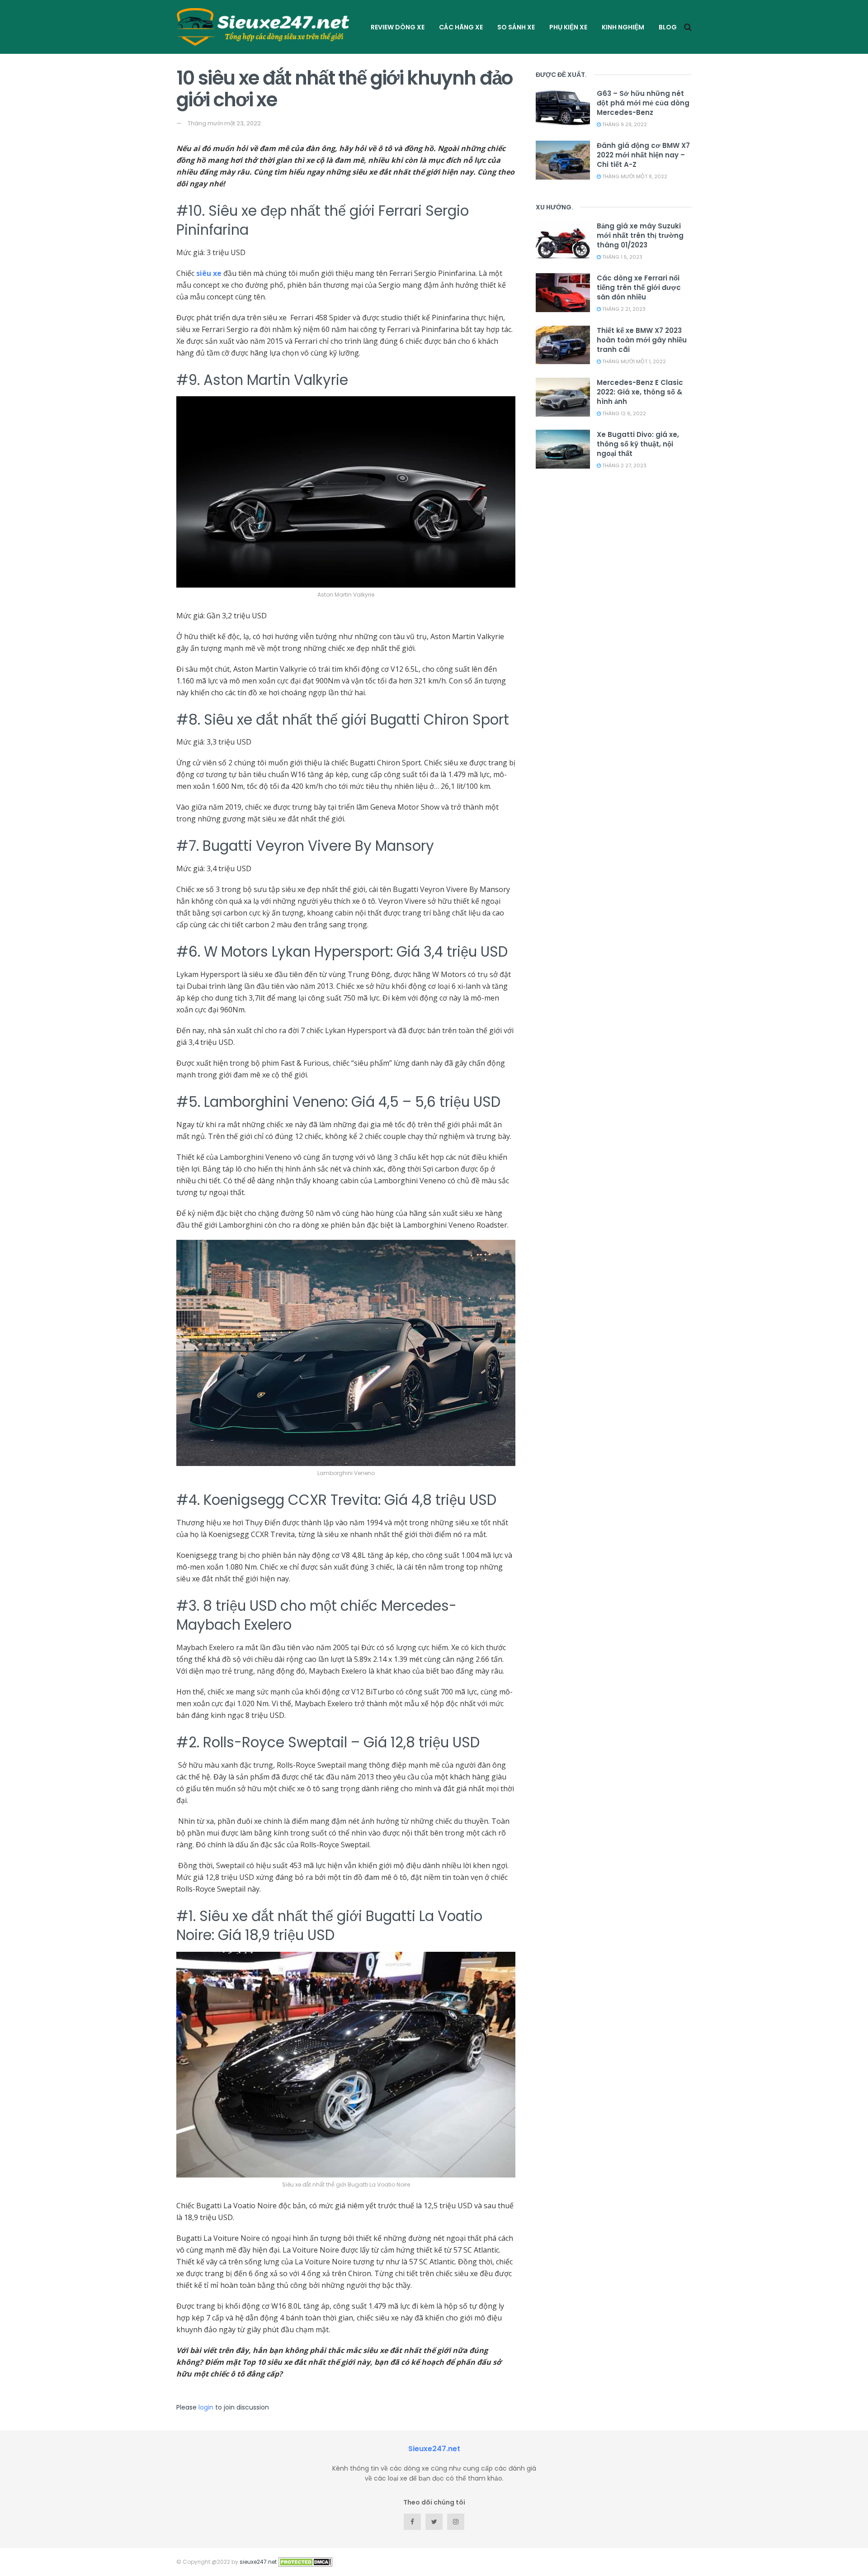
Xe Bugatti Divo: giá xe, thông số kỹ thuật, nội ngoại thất (638, 444)
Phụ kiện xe (568, 27)
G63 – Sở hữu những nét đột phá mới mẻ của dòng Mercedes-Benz (643, 103)
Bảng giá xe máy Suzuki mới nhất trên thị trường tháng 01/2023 (640, 235)
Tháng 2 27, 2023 (624, 465)
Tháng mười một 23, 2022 (224, 123)
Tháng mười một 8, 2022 (634, 176)
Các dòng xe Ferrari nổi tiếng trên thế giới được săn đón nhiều (639, 287)
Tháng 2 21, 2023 (623, 309)
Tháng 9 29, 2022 (624, 124)
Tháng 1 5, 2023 (622, 257)
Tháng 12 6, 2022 (623, 413)
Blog (668, 27)
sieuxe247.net (258, 2562)
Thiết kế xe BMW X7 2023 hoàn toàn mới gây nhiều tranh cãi (642, 340)
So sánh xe (516, 27)
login (206, 2407)
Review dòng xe (398, 27)
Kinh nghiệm (623, 27)
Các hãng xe (461, 27)
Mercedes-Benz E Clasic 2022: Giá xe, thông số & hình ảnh (640, 392)
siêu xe (209, 273)
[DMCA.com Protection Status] (305, 2562)
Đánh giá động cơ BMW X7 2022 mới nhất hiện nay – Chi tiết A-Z (643, 155)
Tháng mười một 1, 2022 (633, 361)
